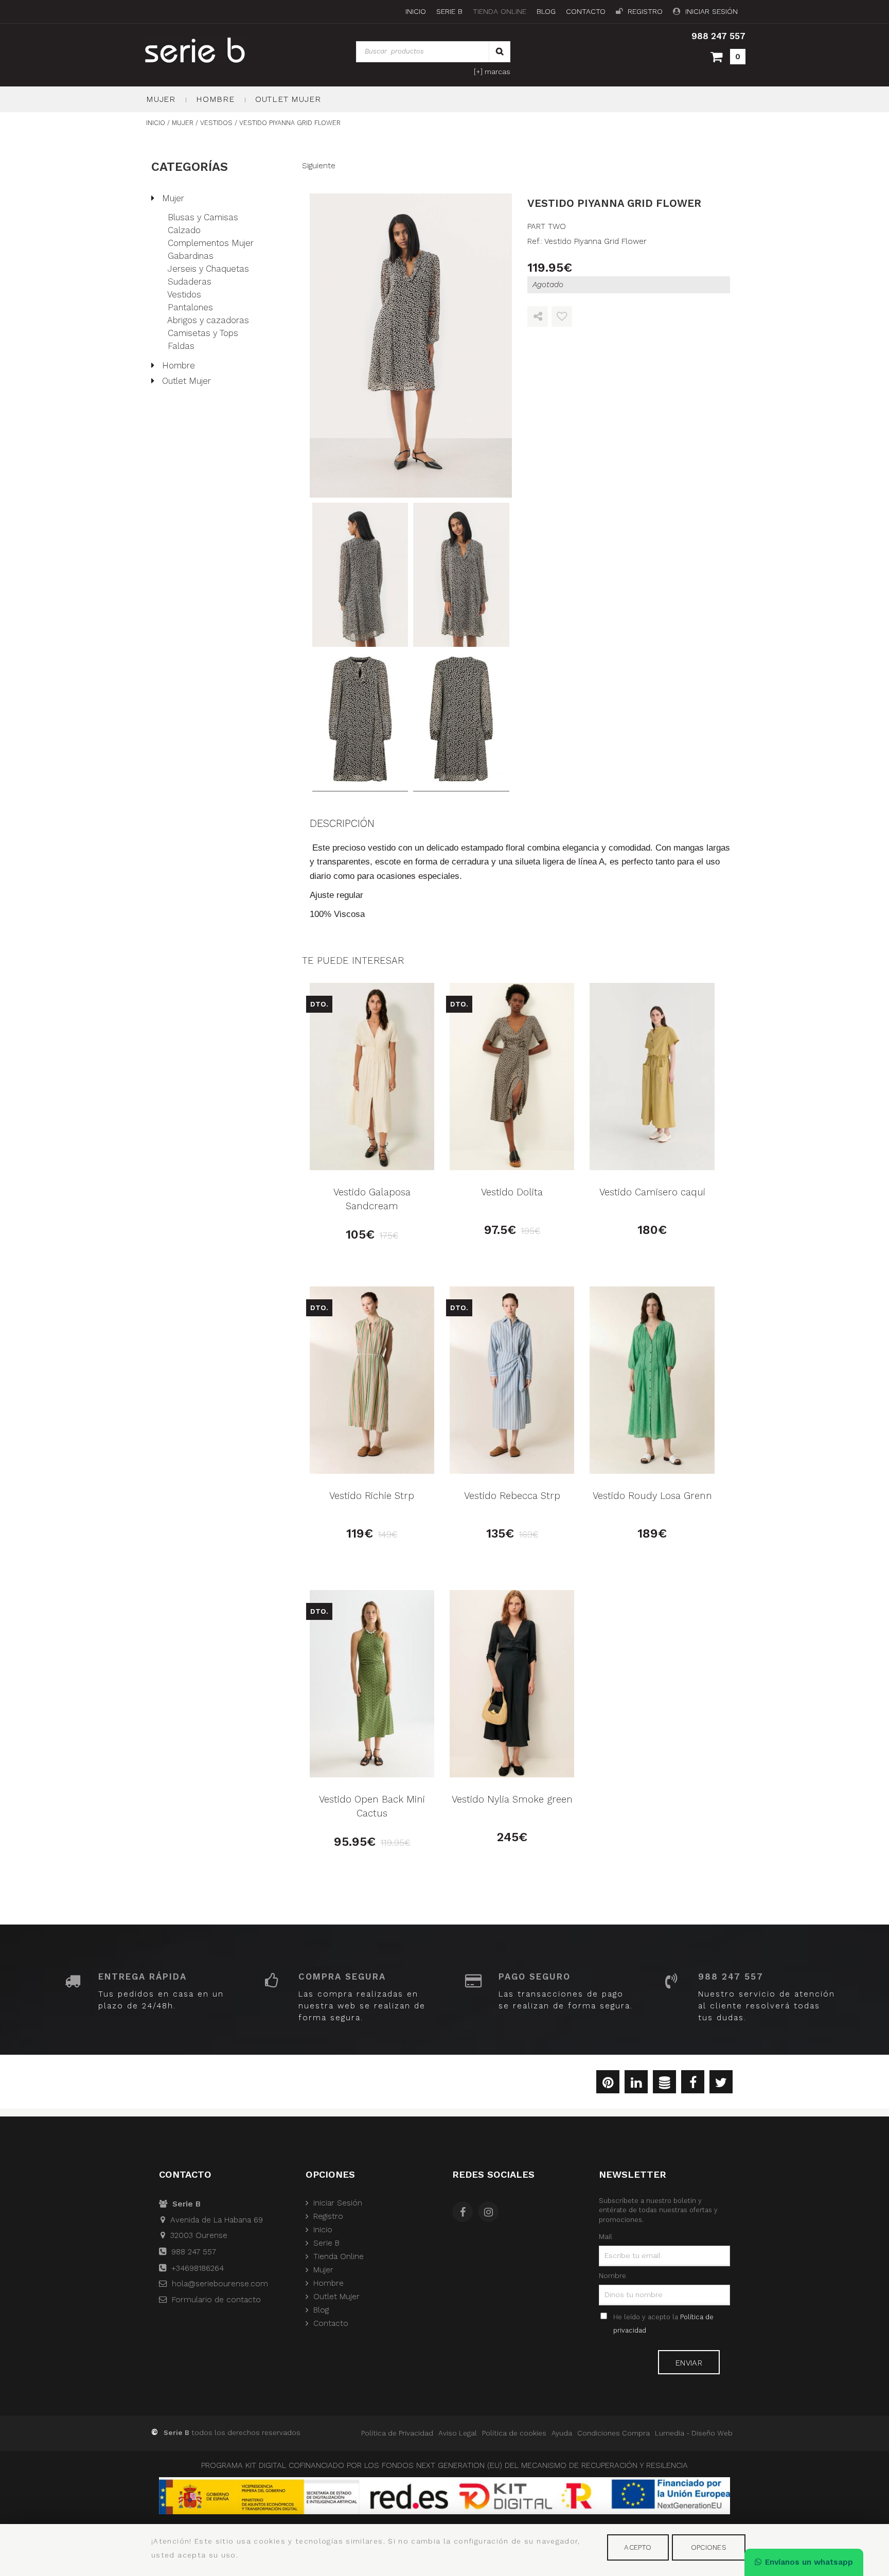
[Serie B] (219, 50)
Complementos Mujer (211, 243)
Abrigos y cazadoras (208, 320)
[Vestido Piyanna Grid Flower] (411, 346)
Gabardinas (191, 256)
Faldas (181, 346)
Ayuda (562, 2433)
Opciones (709, 2547)
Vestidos (184, 294)
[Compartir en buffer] (664, 2084)
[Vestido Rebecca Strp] (512, 1380)
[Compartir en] (538, 317)
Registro (645, 12)
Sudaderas (190, 281)
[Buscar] (500, 52)
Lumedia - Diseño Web (694, 2433)
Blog (546, 12)
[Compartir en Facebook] (693, 2084)
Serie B (449, 12)
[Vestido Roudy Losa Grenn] (652, 1380)
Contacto (586, 12)
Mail (606, 2236)
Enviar (689, 2363)
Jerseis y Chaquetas (208, 269)
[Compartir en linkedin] (636, 2084)
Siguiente (319, 166)
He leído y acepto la (663, 2324)
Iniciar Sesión (712, 12)
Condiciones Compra (614, 2433)
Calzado (184, 230)
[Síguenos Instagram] (491, 2213)
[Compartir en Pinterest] (608, 2084)
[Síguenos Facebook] (465, 2213)
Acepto (638, 2547)
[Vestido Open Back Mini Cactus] (372, 1684)
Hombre (215, 99)
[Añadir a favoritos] (562, 317)
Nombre (612, 2275)
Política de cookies (514, 2433)
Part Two (547, 226)
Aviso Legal (458, 2433)
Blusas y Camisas (203, 217)
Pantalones (190, 307)
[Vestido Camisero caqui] (652, 1077)
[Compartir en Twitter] (721, 2084)
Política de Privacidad (397, 2433)
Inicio (416, 12)
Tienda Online (500, 12)
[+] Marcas (492, 72)
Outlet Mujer (288, 99)
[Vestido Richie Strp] (372, 1380)
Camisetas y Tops (203, 333)
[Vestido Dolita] (512, 1077)
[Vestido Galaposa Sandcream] (372, 1077)
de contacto (216, 2300)
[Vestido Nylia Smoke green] (512, 1684)
